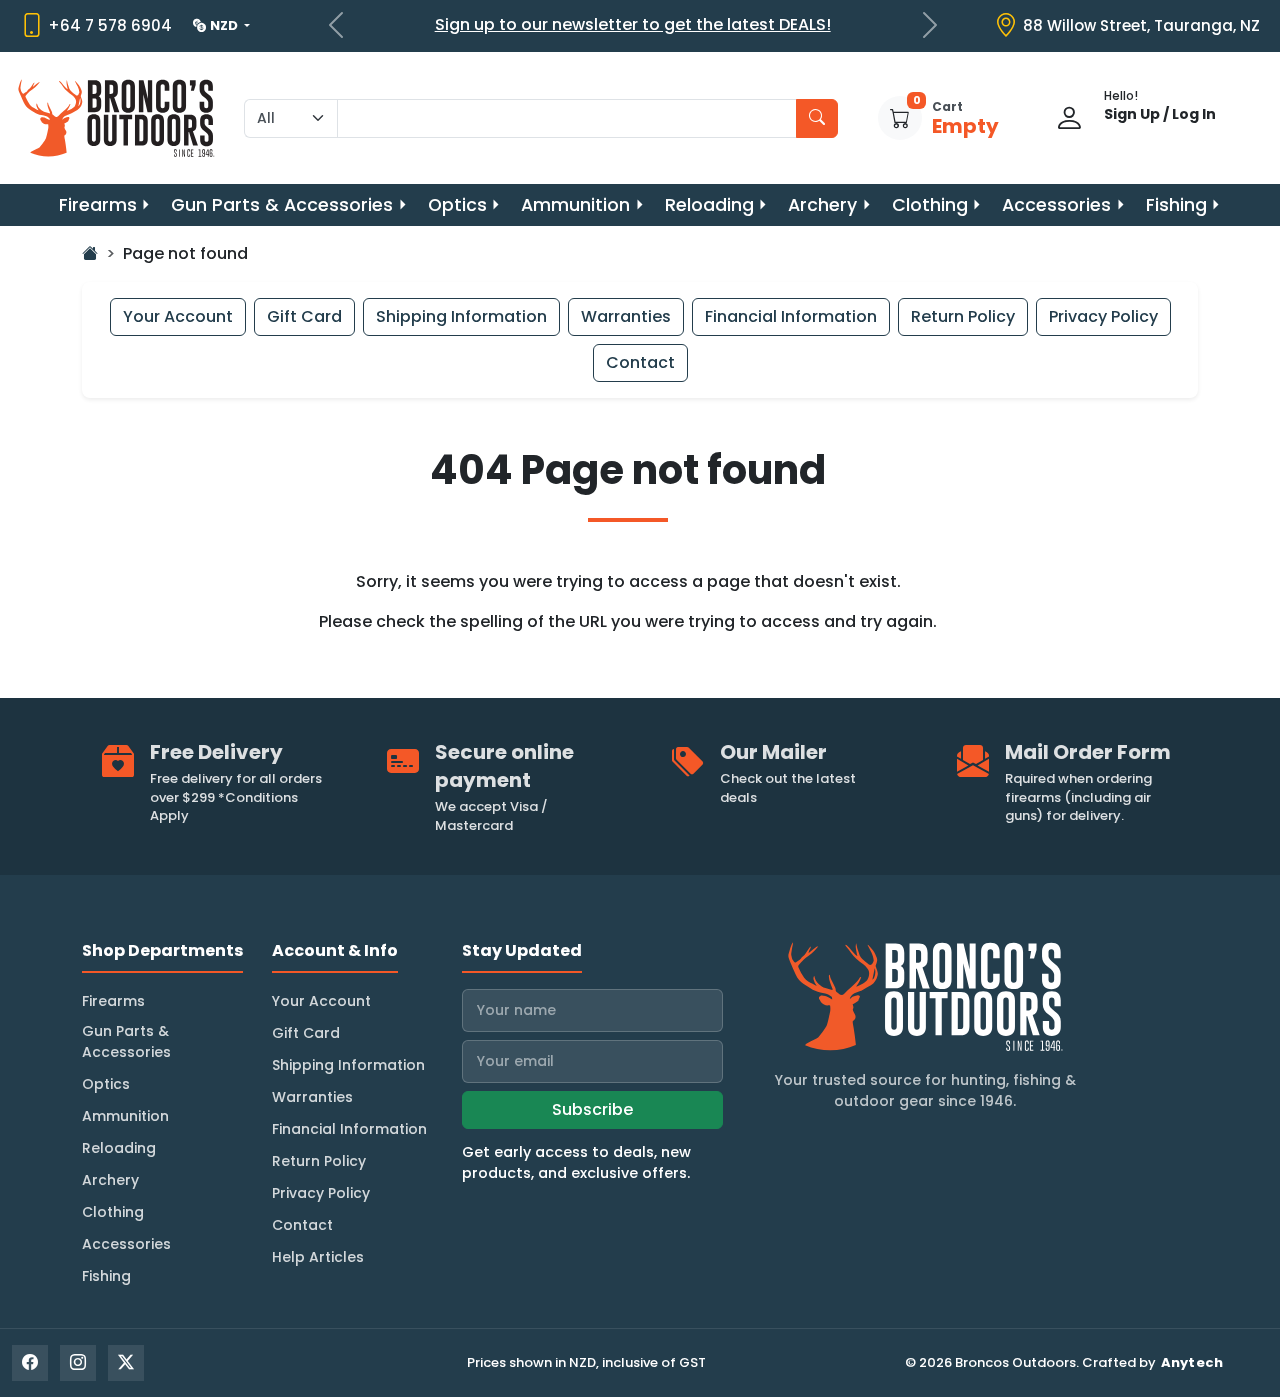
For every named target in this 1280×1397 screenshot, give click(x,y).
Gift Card (304, 316)
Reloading (709, 205)
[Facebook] (30, 1363)
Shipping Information (461, 316)
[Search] (817, 118)
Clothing (930, 205)
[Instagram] (78, 1363)
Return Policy (963, 316)
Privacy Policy (1103, 316)
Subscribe (592, 1109)
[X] (126, 1363)
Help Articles (318, 1257)
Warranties (626, 316)
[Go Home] (90, 253)
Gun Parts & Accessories (282, 205)
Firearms (98, 205)
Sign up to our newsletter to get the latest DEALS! (633, 24)
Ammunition (575, 205)
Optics (457, 205)
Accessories (1056, 205)
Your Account (178, 316)
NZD (225, 25)
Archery (822, 205)
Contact (640, 362)
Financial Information (791, 316)
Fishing (1176, 205)
